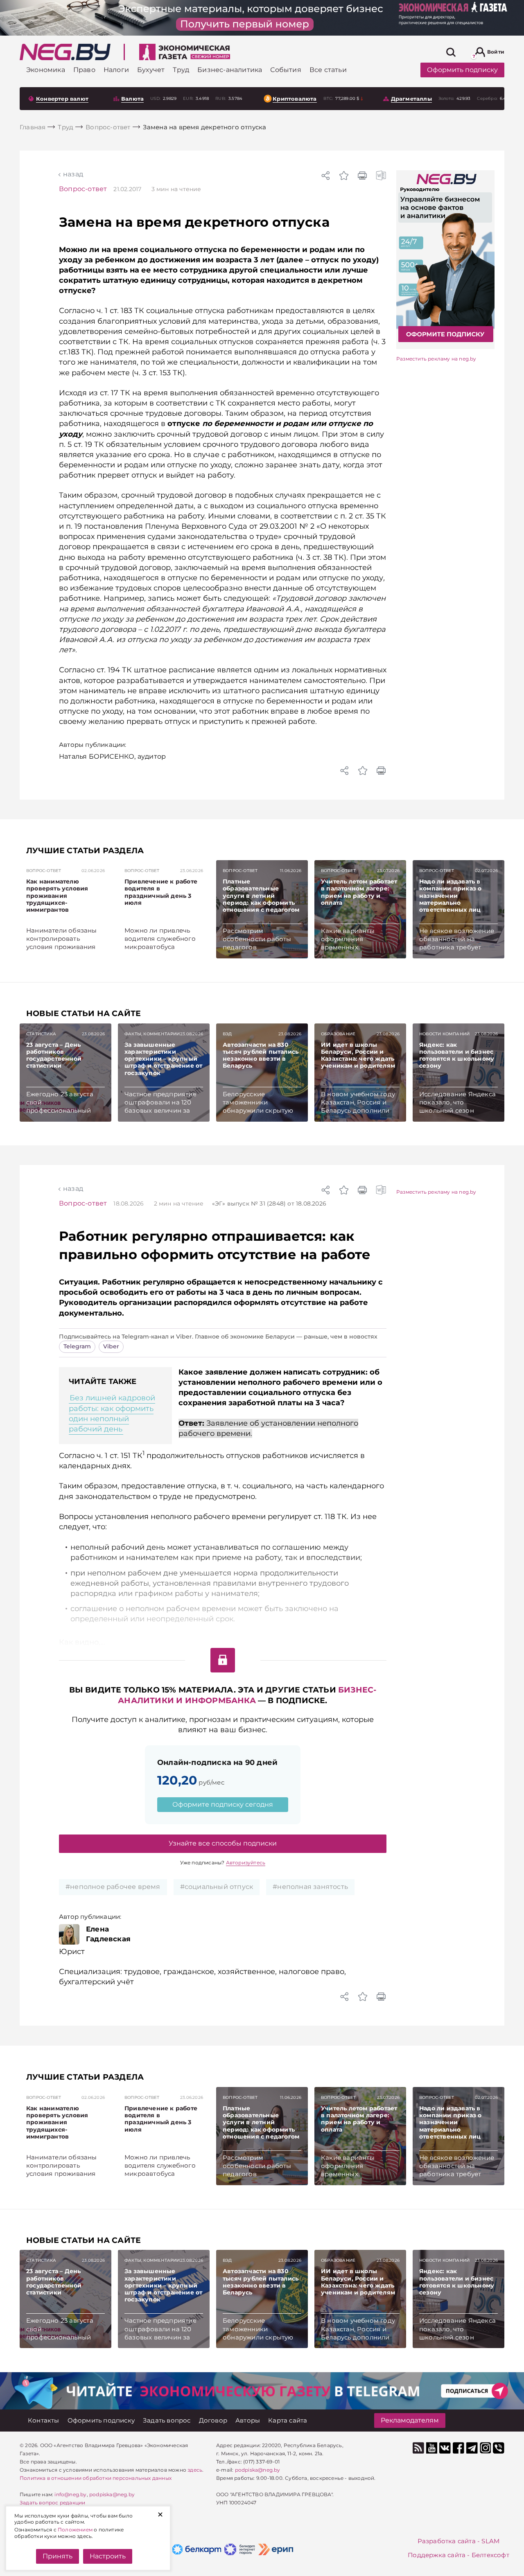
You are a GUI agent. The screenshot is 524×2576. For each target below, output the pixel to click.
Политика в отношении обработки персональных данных (96, 2478)
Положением (75, 2530)
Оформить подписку (462, 70)
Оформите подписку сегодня (223, 1804)
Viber (111, 1346)
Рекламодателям (410, 2420)
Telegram (77, 1346)
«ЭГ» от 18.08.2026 (269, 1203)
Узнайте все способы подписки (223, 1843)
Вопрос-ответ (83, 189)
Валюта (132, 99)
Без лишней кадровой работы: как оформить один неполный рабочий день (112, 1413)
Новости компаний (444, 1034)
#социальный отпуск (217, 1887)
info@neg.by (70, 2494)
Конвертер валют (62, 99)
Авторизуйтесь (246, 1863)
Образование (338, 1034)
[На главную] (65, 52)
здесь (195, 2470)
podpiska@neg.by (112, 2494)
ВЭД (227, 1034)
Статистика (41, 1034)
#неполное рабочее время (113, 1887)
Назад (73, 174)
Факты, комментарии (152, 1034)
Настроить (108, 2556)
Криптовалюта (295, 99)
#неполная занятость (310, 1887)
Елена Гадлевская (108, 1934)
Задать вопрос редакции (52, 2503)
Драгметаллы (411, 99)
